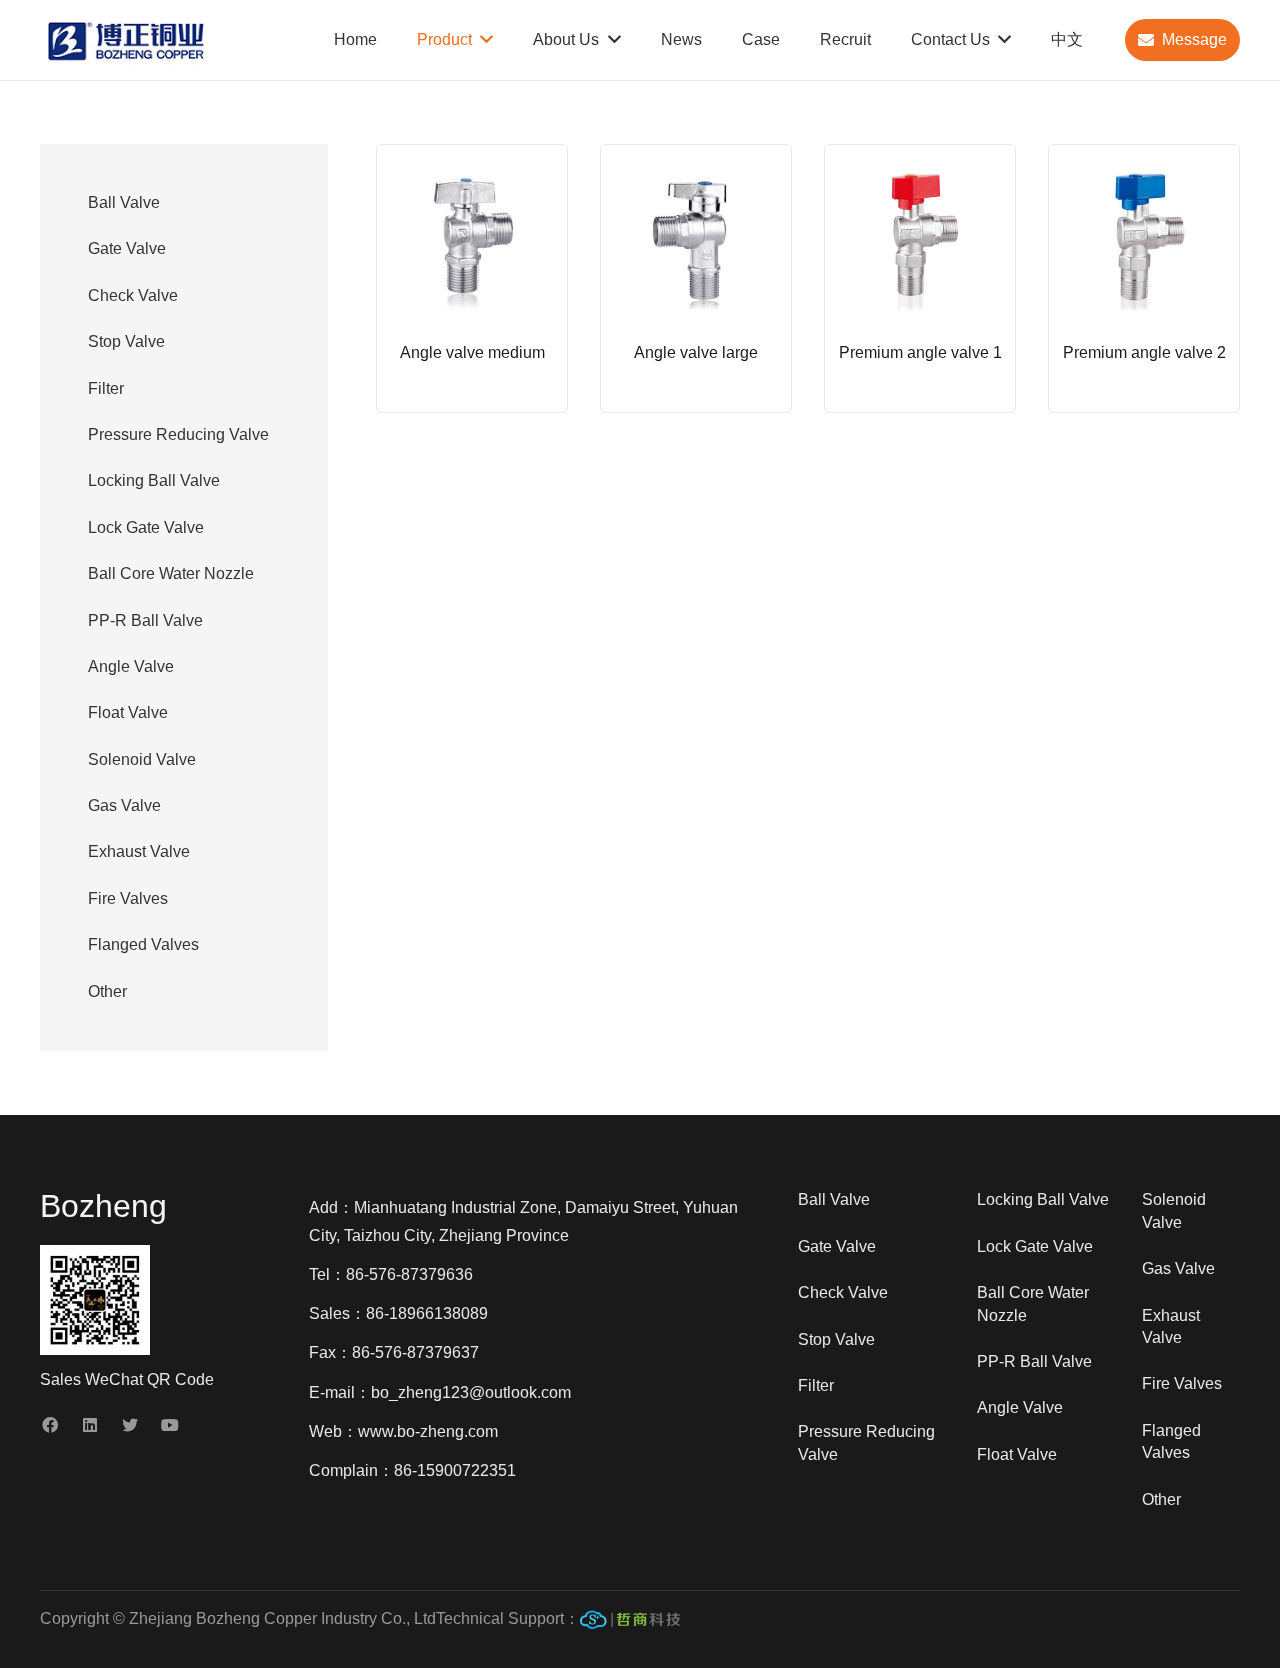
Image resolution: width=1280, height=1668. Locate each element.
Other (107, 991)
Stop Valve (126, 341)
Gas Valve (124, 805)
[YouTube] (170, 1425)
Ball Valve (124, 202)
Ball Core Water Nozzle (171, 573)
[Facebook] (50, 1425)
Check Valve (133, 295)
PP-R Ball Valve (145, 620)
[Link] (630, 1624)
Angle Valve (131, 666)
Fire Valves (128, 898)
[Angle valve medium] (472, 278)
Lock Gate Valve (146, 527)
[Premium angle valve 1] (920, 278)
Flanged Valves (143, 944)
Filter (106, 388)
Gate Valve (127, 248)
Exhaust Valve (139, 851)
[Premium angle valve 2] (1144, 278)
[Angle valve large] (696, 278)
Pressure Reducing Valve (178, 434)
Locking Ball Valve (154, 480)
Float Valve (128, 712)
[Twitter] (130, 1425)
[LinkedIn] (90, 1425)
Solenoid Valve (142, 759)
